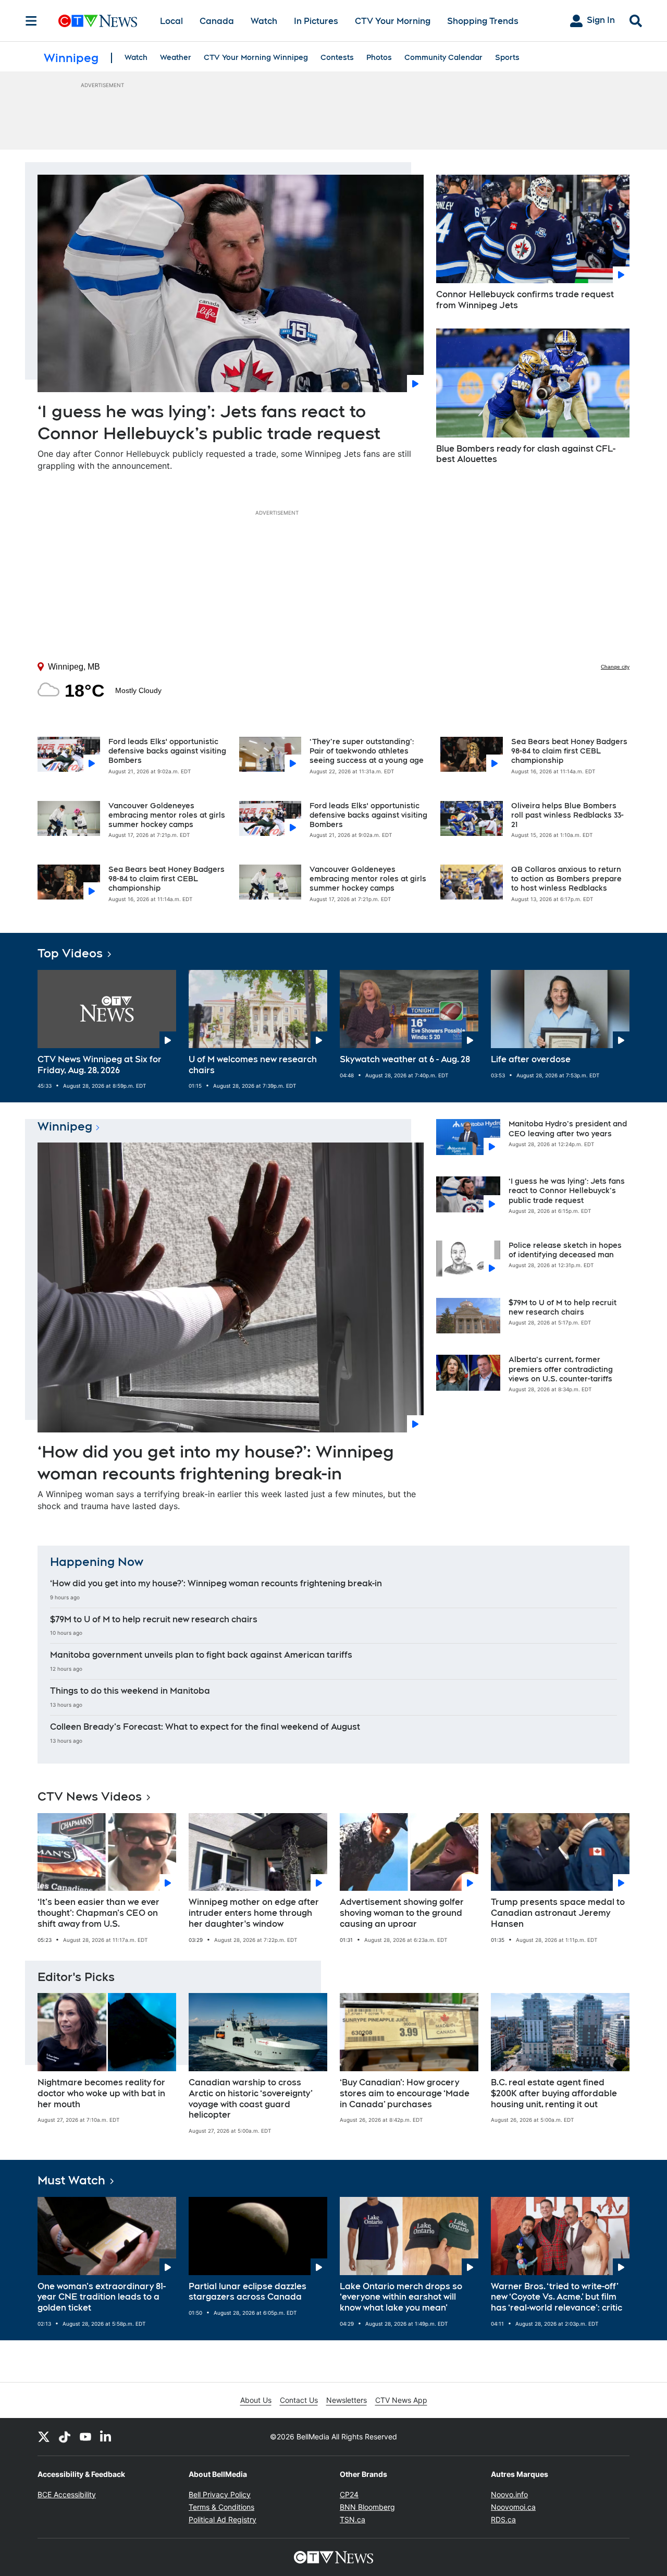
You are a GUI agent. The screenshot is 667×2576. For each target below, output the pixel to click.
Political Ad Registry (223, 2519)
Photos (379, 57)
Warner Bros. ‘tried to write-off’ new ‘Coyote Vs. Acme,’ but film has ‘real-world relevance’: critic (557, 2297)
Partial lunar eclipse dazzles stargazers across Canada (248, 2292)
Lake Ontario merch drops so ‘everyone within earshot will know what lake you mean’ (401, 2297)
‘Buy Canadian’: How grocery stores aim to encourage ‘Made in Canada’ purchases (405, 2093)
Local (171, 21)
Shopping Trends (483, 21)
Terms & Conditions (221, 2507)
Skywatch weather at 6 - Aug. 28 (405, 1059)
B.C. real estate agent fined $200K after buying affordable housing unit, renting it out (554, 2093)
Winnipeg (65, 1126)
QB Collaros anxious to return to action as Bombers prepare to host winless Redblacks (566, 879)
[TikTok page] (65, 2437)
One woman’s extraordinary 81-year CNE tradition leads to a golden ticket (102, 2297)
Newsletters (347, 2400)
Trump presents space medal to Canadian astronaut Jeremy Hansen (558, 1913)
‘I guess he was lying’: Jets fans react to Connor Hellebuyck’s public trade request (567, 1190)
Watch (264, 21)
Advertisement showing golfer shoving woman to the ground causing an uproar (402, 1913)
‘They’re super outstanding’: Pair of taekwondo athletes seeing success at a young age (367, 751)
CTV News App (401, 2400)
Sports (507, 57)
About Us (256, 2400)
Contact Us (299, 2400)
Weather (176, 57)
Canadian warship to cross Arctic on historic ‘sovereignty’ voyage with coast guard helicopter (251, 2099)
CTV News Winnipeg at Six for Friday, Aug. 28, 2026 (100, 1065)
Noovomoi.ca (513, 2507)
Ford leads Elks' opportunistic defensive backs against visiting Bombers (167, 751)
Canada (217, 21)
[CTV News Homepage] (98, 21)
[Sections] (31, 21)
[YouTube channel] (85, 2437)
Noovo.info (509, 2494)
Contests (337, 57)
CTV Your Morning (393, 21)
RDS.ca (503, 2519)
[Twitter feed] (44, 2437)
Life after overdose (531, 1059)
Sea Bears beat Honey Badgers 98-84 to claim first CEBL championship (166, 879)
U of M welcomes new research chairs (253, 1065)
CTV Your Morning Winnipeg (256, 57)
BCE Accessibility (67, 2494)
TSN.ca (353, 2519)
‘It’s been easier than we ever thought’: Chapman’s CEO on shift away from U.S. (98, 1913)
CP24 (349, 2494)
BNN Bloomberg (367, 2507)
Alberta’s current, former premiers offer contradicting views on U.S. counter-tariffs (561, 1369)
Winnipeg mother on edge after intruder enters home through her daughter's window (254, 1913)
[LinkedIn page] (106, 2437)
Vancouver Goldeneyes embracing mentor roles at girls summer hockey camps (167, 815)
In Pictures (316, 21)
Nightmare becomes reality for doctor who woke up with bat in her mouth (101, 2093)
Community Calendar (443, 57)
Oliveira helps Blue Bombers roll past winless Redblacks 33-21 (567, 815)
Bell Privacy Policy (220, 2494)
